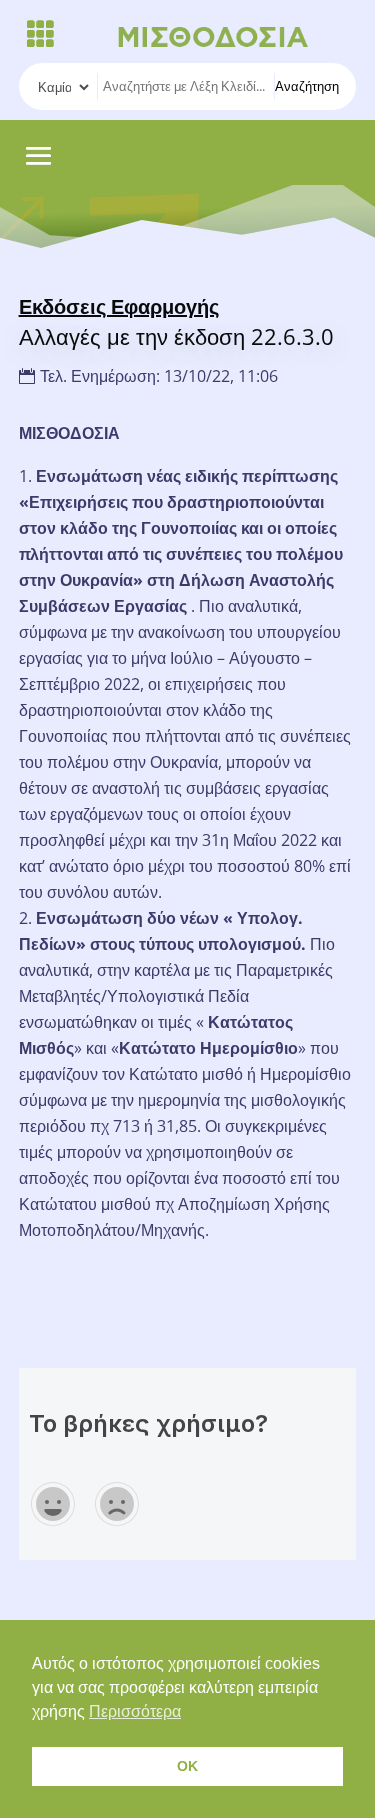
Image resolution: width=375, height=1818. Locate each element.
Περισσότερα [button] (135, 1711)
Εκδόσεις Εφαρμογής (119, 306)
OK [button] (187, 1766)
